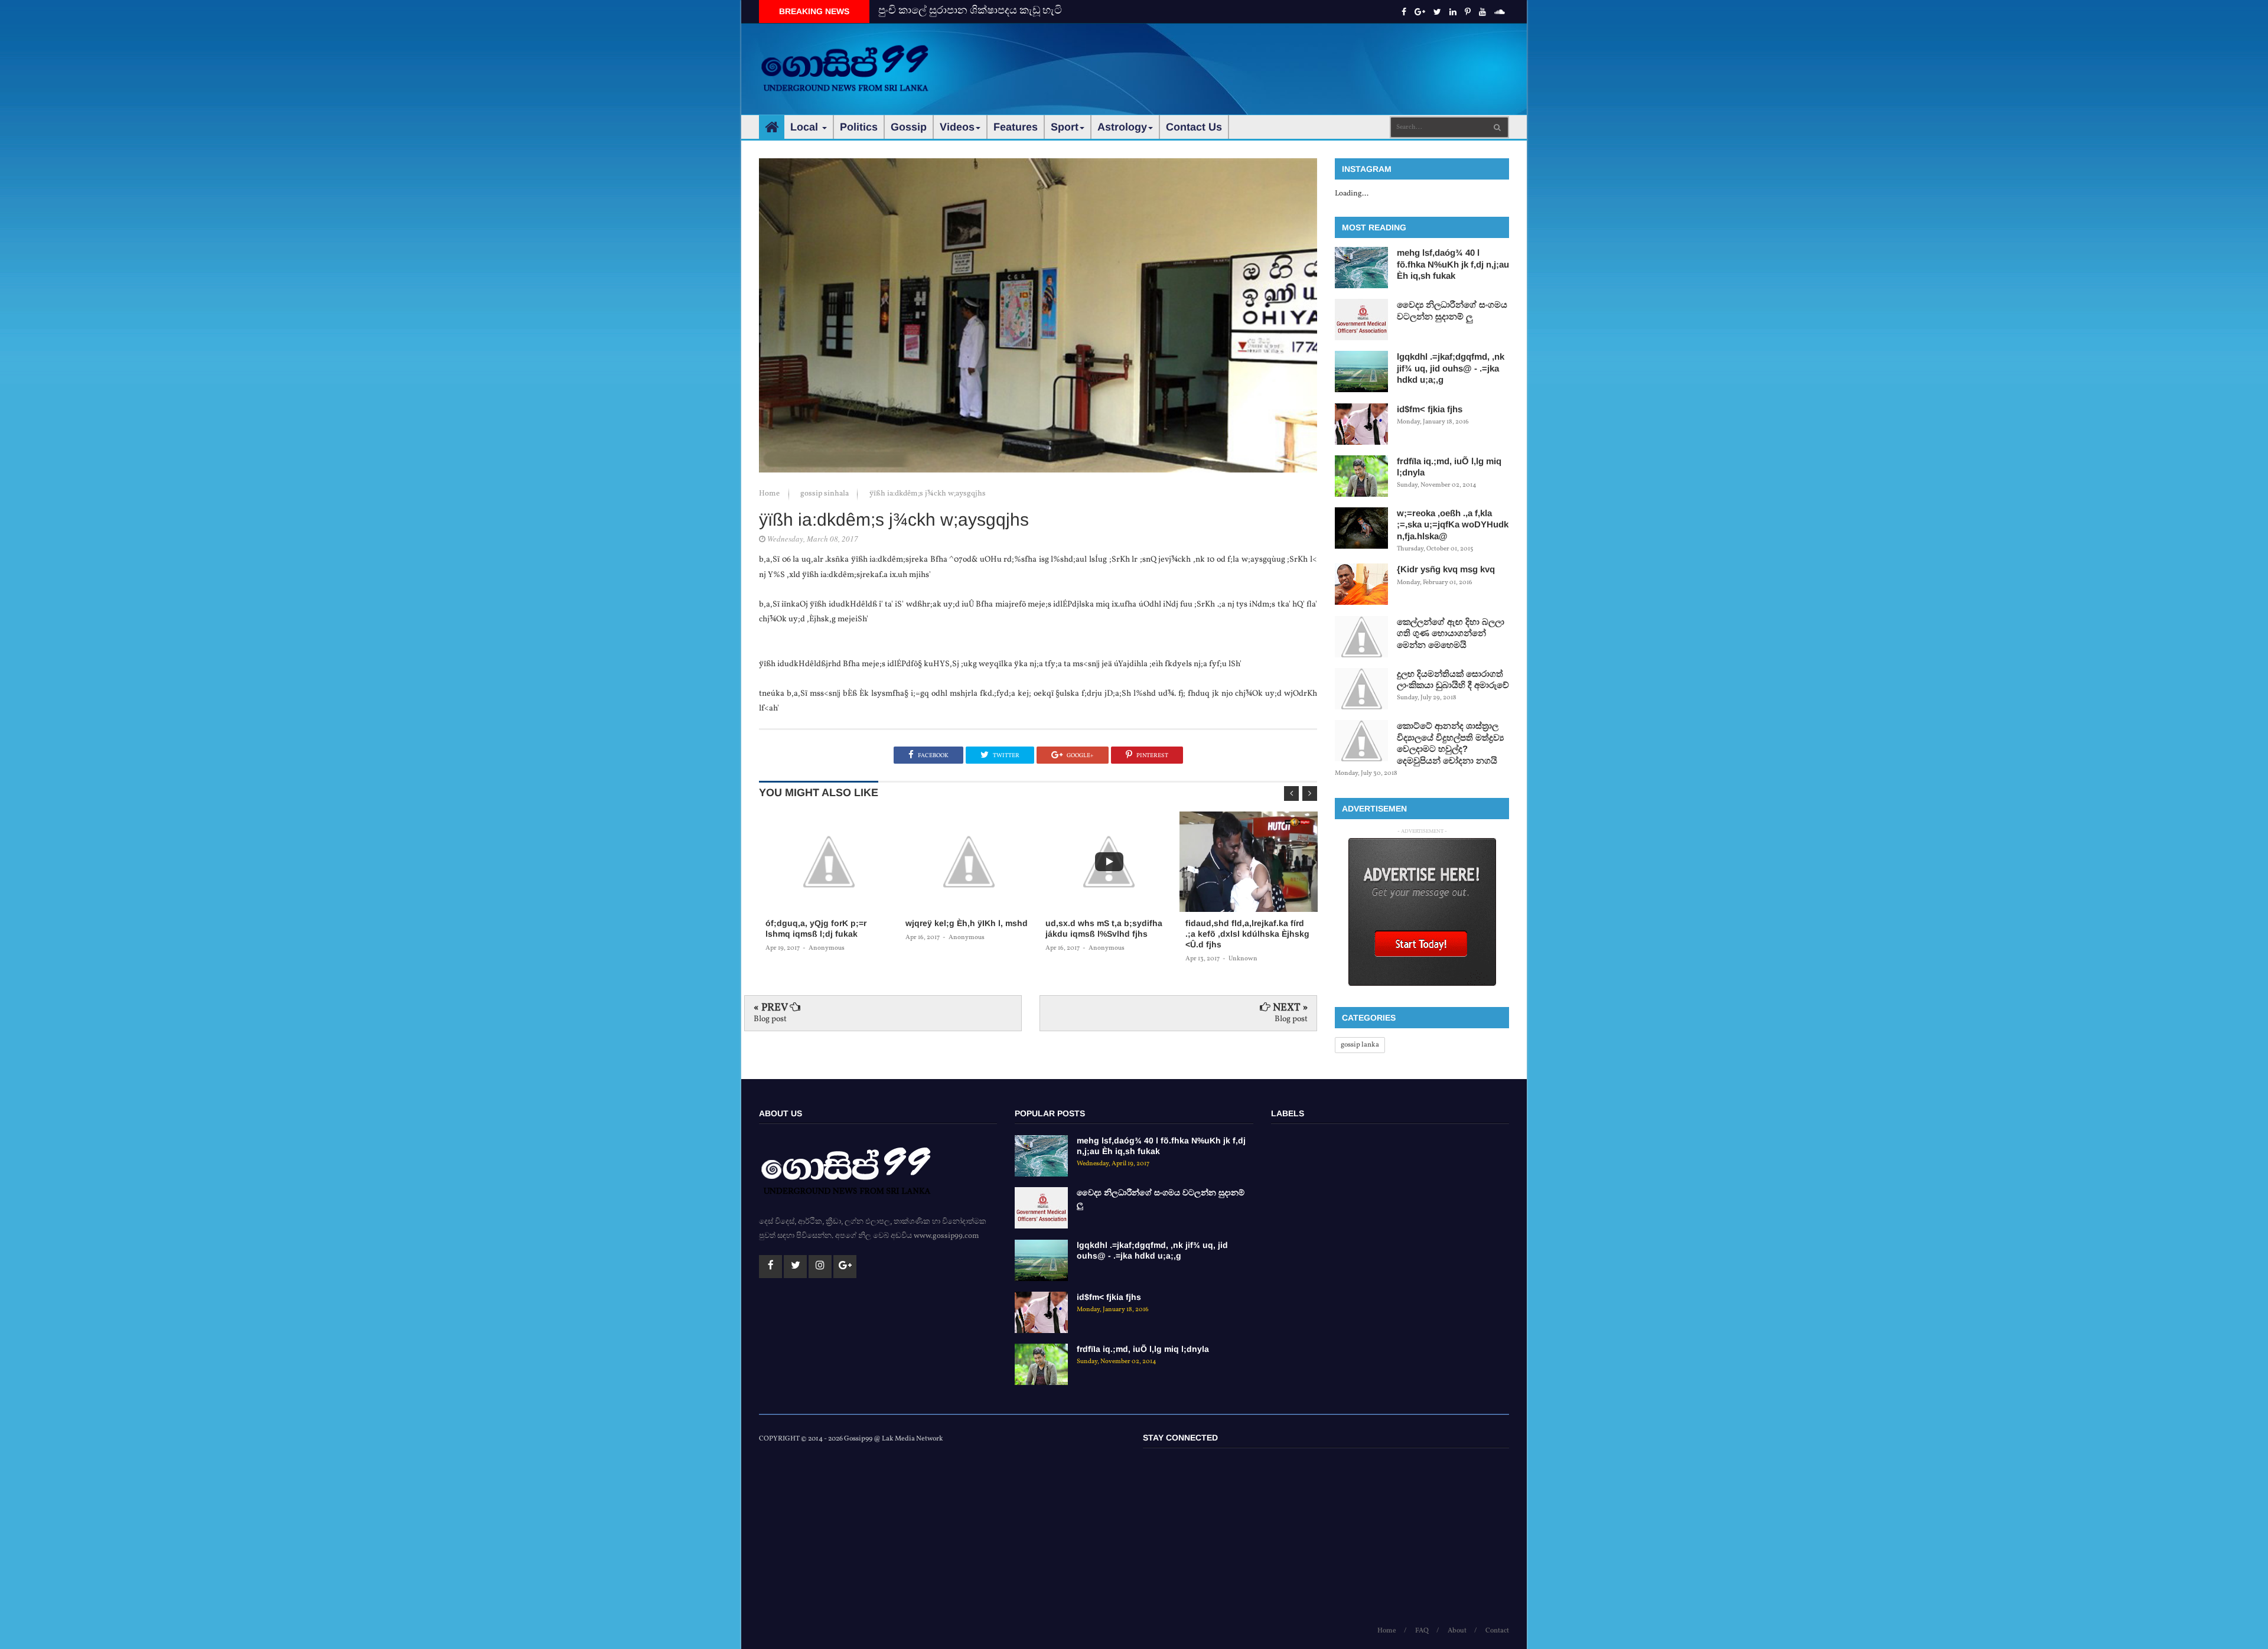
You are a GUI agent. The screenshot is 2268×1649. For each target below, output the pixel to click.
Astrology (1122, 127)
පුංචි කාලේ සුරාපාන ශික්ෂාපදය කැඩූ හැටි (970, 11)
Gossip (909, 127)
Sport (1065, 127)
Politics (859, 127)
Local (806, 127)
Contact (1497, 1631)
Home (770, 494)
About (1457, 1631)
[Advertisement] (1294, 59)
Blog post (770, 1019)
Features (1016, 127)
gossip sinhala (825, 494)
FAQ (1422, 1631)
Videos (957, 127)
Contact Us (1194, 127)
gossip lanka (1360, 1045)
